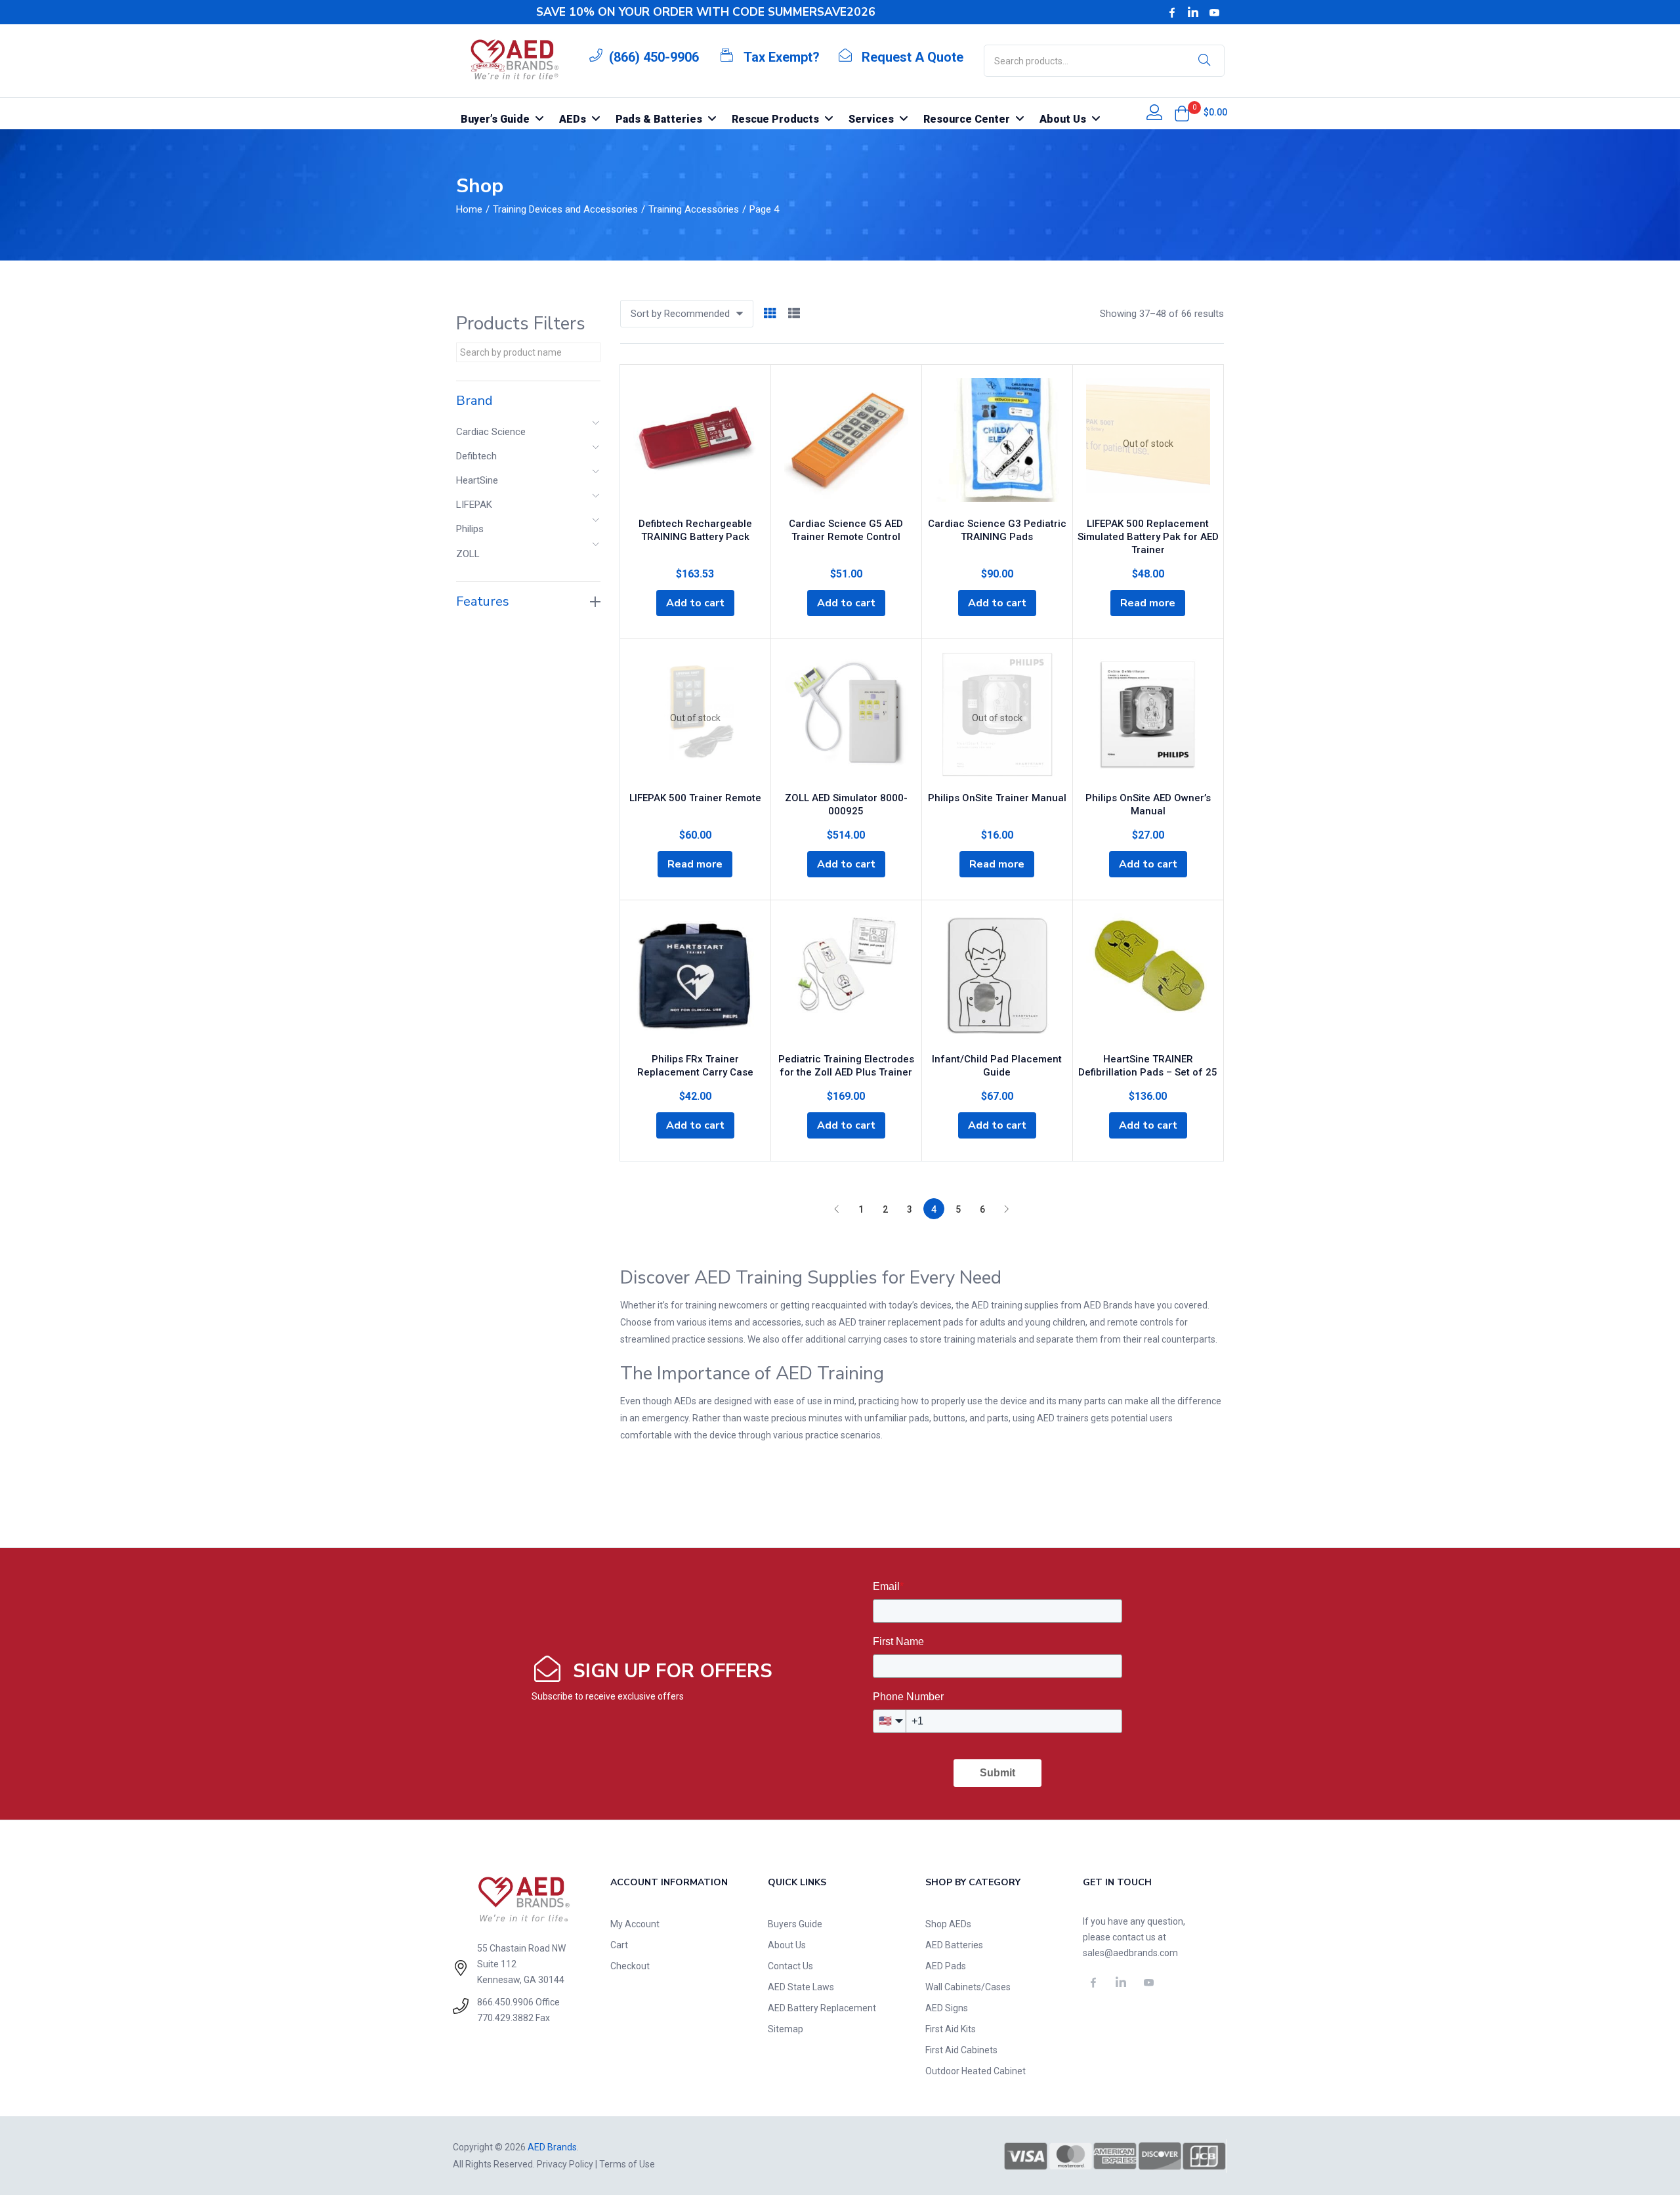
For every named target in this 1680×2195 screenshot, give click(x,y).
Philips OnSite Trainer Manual (997, 798)
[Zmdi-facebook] (1172, 12)
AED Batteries (954, 1945)
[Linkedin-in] (1193, 12)
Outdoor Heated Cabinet (976, 2071)
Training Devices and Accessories (565, 209)
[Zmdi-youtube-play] (1215, 12)
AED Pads (946, 1966)
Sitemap (786, 2029)
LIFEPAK (474, 505)
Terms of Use (627, 2164)
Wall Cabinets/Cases (968, 1987)
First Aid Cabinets (961, 2050)
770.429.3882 (505, 2018)
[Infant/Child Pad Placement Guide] (997, 979)
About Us (787, 1945)
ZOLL (468, 554)
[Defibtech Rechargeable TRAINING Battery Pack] (695, 444)
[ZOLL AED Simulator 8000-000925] (846, 718)
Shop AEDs (948, 1924)
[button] (1182, 114)
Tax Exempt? (782, 57)
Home (469, 209)
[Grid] (770, 314)
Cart (619, 1945)
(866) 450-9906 (654, 57)
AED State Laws (801, 1987)
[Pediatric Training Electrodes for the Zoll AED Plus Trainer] (846, 979)
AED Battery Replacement (822, 2008)
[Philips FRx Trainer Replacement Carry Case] (695, 979)
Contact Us (790, 1966)
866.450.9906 (505, 2002)
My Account (635, 1924)
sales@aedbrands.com (1130, 1953)
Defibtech (476, 456)
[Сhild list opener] (597, 427)
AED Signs (947, 2008)
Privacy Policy (565, 2164)
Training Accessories (694, 209)
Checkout (630, 1966)
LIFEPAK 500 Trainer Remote (695, 798)
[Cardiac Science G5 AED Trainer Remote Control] (846, 444)
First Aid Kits (951, 2029)
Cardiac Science (491, 432)
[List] (794, 314)
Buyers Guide (795, 1924)
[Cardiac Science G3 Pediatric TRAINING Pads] (997, 444)
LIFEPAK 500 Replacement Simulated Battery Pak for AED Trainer (1148, 537)
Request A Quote (913, 57)
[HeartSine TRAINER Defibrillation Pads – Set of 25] (1148, 979)
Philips (470, 529)
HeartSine (477, 480)
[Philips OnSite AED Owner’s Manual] (1148, 718)
